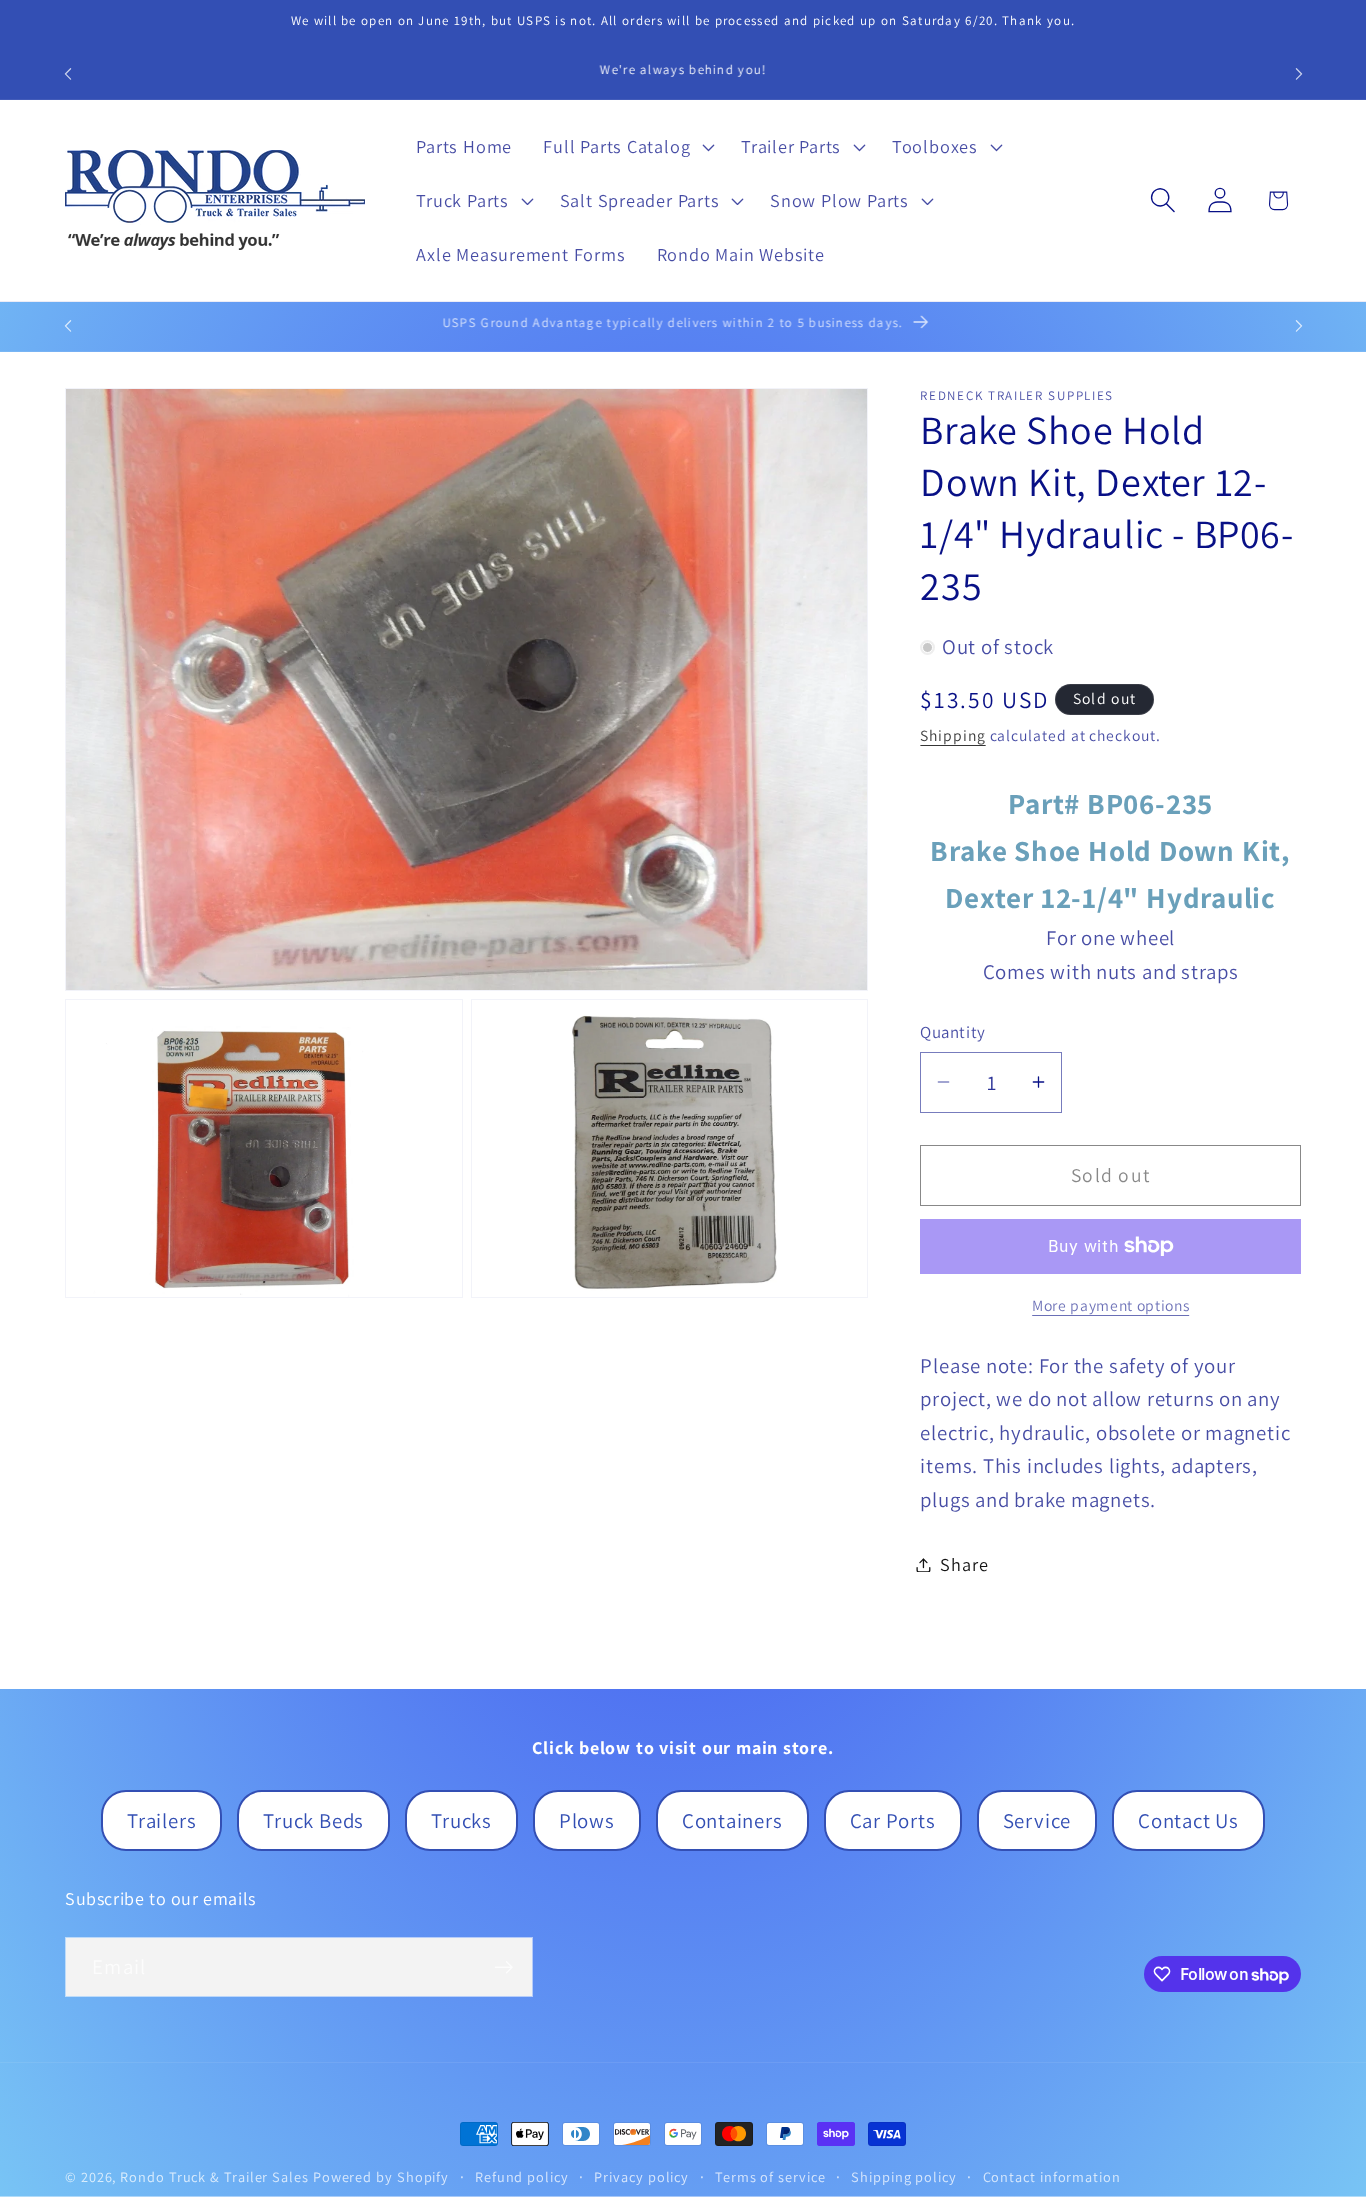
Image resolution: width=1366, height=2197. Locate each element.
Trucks (461, 1820)
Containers (732, 1820)
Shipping (952, 735)
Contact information (1052, 2176)
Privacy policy (641, 2176)
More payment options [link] (1110, 1305)
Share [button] (964, 1564)
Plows (587, 1820)
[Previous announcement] (68, 73)
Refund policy (522, 2176)
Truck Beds (313, 1820)
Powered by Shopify (381, 2176)
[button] (627, 147)
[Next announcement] (1299, 73)
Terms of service (770, 2176)
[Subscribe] (503, 1967)
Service (1037, 1820)
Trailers (161, 1820)
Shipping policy (904, 2176)
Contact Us (1188, 1820)
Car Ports (893, 1820)
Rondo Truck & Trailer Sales (214, 2176)
